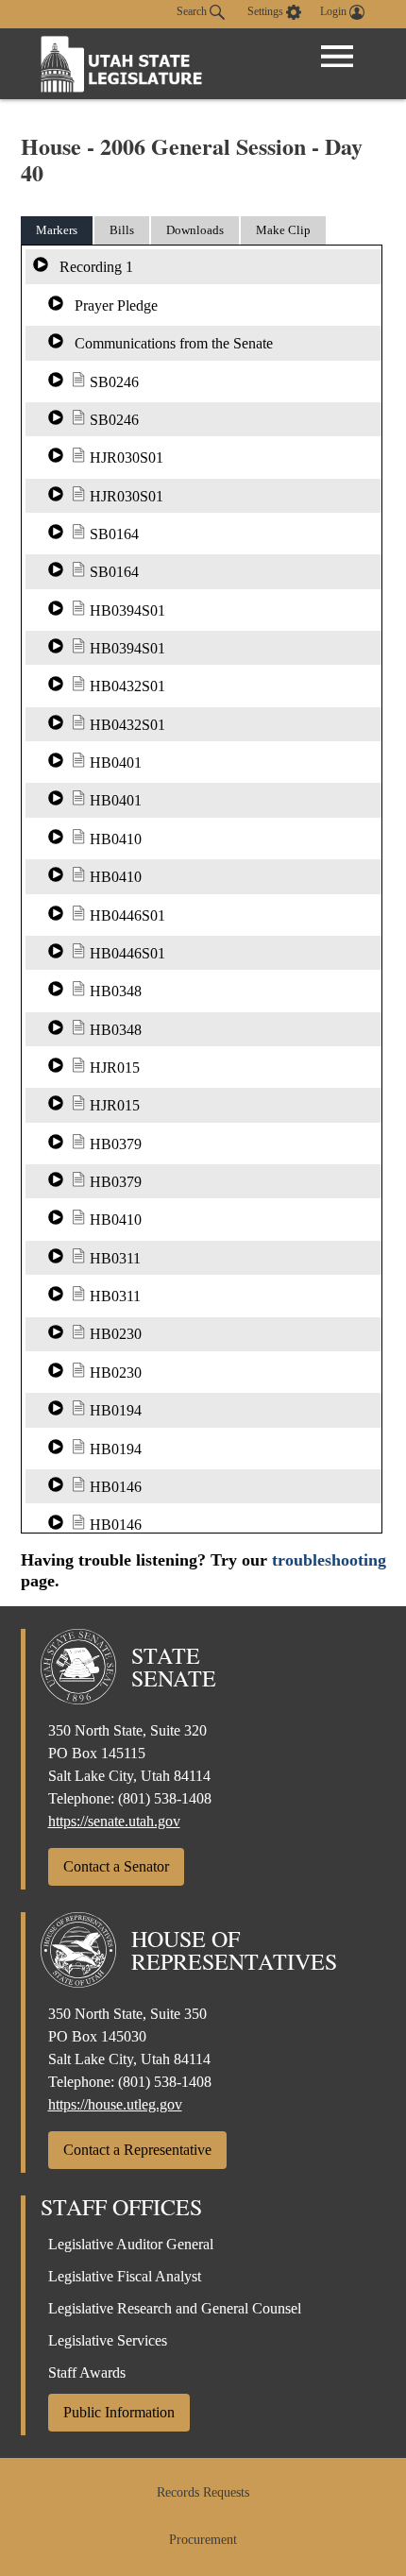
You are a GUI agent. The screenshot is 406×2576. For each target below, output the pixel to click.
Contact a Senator (116, 1866)
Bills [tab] (122, 230)
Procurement (203, 2540)
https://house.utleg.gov (115, 2104)
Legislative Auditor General (131, 2244)
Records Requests (203, 2492)
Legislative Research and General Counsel (175, 2308)
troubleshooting (329, 1560)
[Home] (122, 64)
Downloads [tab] (195, 230)
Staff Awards (87, 2373)
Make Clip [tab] (283, 230)
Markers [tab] (57, 230)
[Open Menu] (337, 57)
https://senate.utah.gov (114, 1821)
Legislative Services (108, 2340)
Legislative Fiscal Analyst (125, 2276)
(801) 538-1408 (165, 1798)
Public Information (119, 2412)
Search (193, 11)
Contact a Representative (137, 2150)
